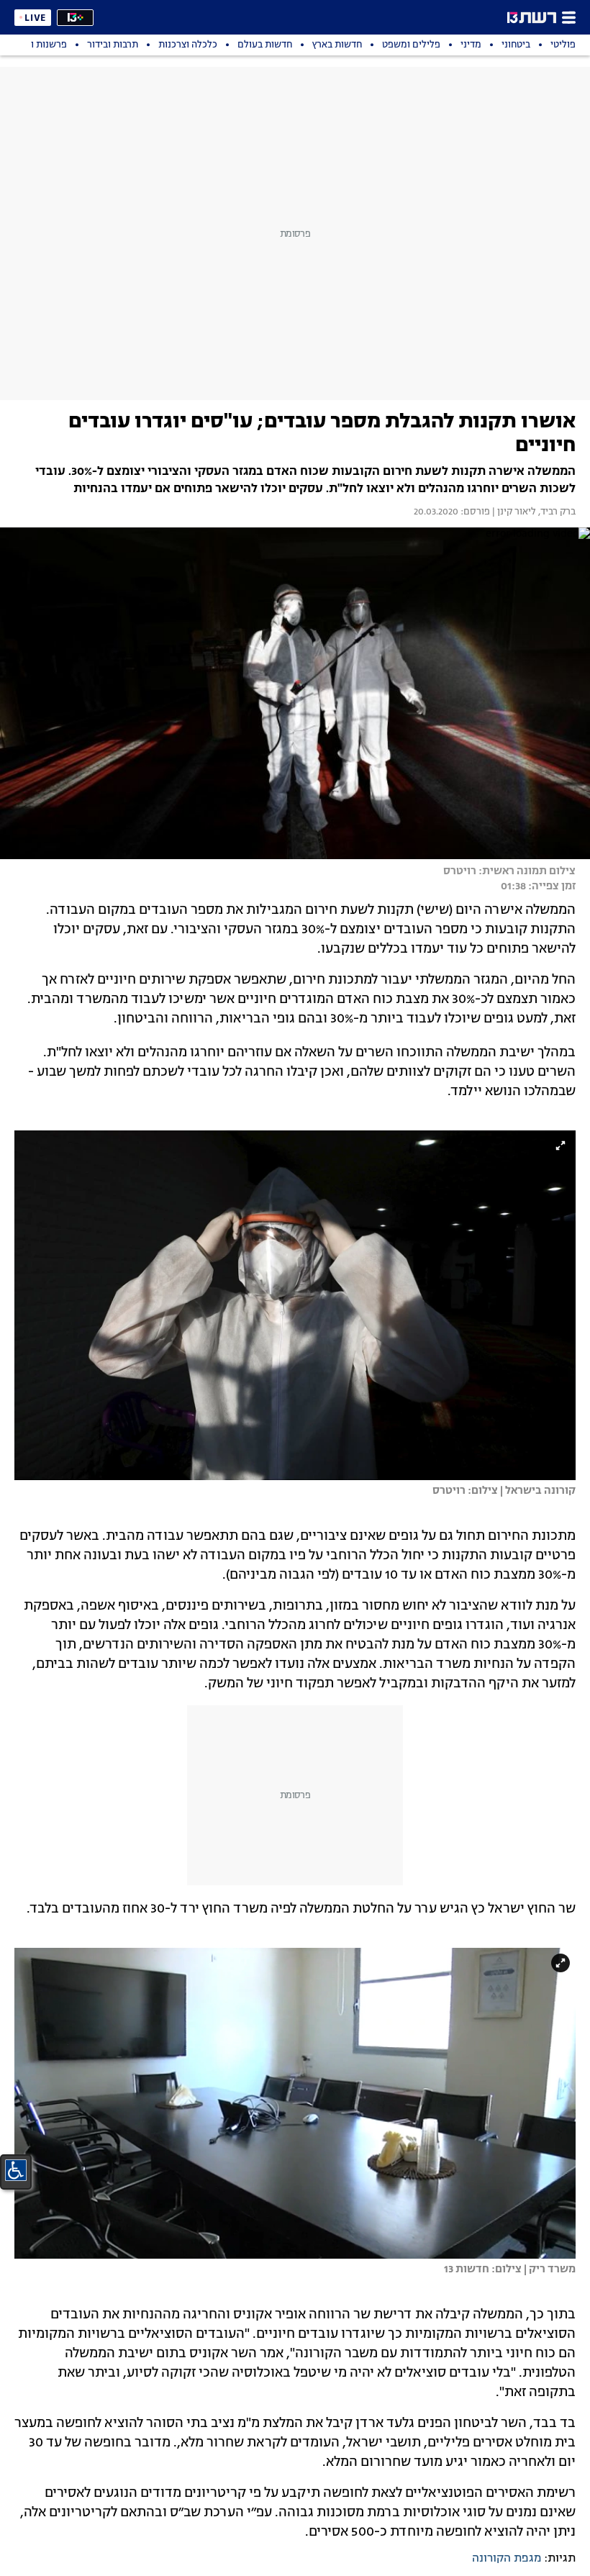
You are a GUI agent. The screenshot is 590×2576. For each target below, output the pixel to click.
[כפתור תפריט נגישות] (16, 2170)
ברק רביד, (556, 512)
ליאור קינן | (513, 512)
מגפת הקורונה (507, 2559)
